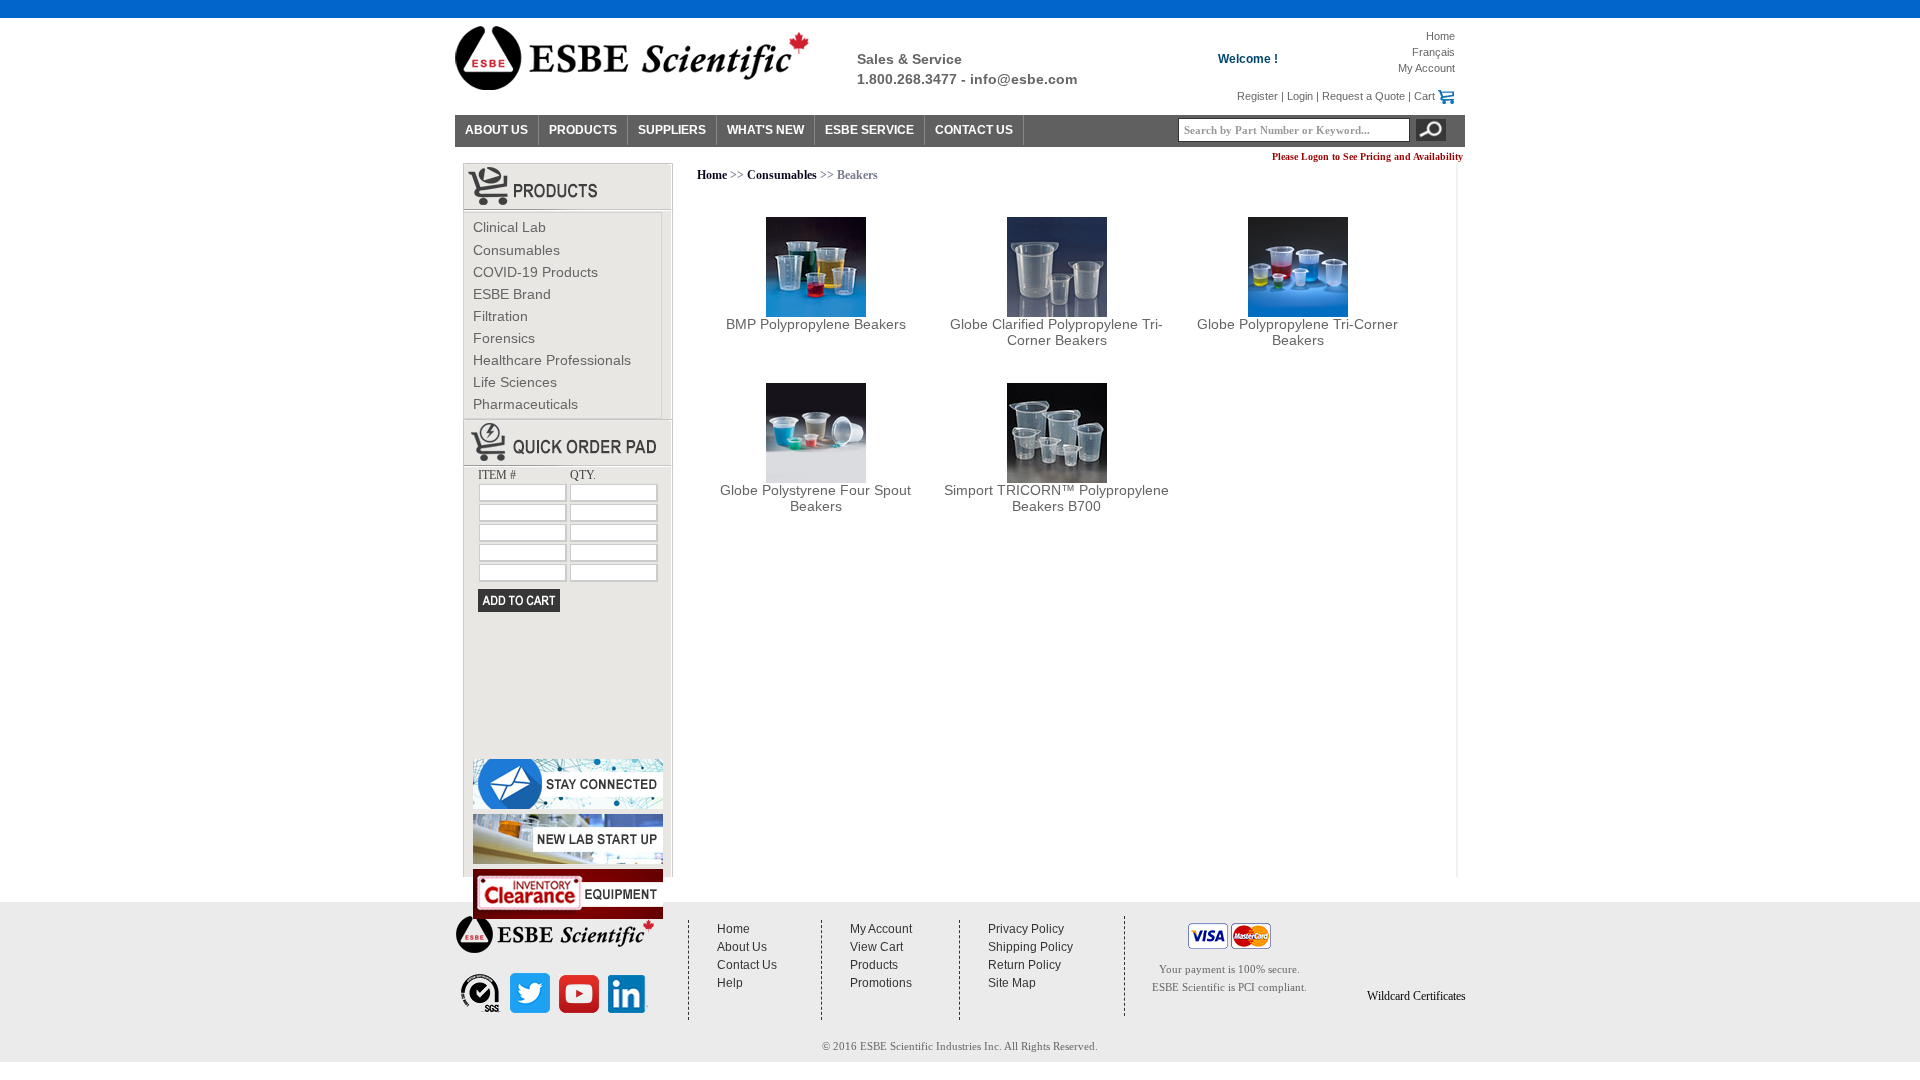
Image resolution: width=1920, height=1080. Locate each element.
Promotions (881, 983)
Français (1433, 52)
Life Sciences (515, 382)
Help (730, 983)
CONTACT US (974, 130)
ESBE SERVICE (869, 130)
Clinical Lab (509, 227)
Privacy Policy (1026, 929)
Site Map (1012, 983)
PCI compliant (1271, 987)
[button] (1416, 954)
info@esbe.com (1023, 79)
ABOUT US (496, 130)
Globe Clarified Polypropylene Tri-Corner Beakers (1056, 332)
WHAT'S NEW (765, 130)
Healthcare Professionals (552, 360)
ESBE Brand (512, 294)
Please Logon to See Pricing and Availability (1367, 156)
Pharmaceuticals (525, 404)
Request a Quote (1363, 96)
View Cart (876, 947)
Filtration (500, 316)
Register (1257, 96)
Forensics (504, 338)
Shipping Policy (1030, 947)
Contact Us (747, 965)
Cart (1424, 96)
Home (1440, 36)
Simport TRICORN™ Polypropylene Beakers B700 (1056, 498)
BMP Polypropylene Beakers (816, 324)
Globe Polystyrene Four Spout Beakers (815, 498)
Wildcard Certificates (1416, 996)
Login (1300, 96)
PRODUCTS (583, 130)
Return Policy (1024, 965)
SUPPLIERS (672, 130)
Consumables (516, 250)
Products (874, 965)
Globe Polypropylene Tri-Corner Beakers (1297, 332)
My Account (1426, 68)
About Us (742, 947)
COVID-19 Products (535, 272)
